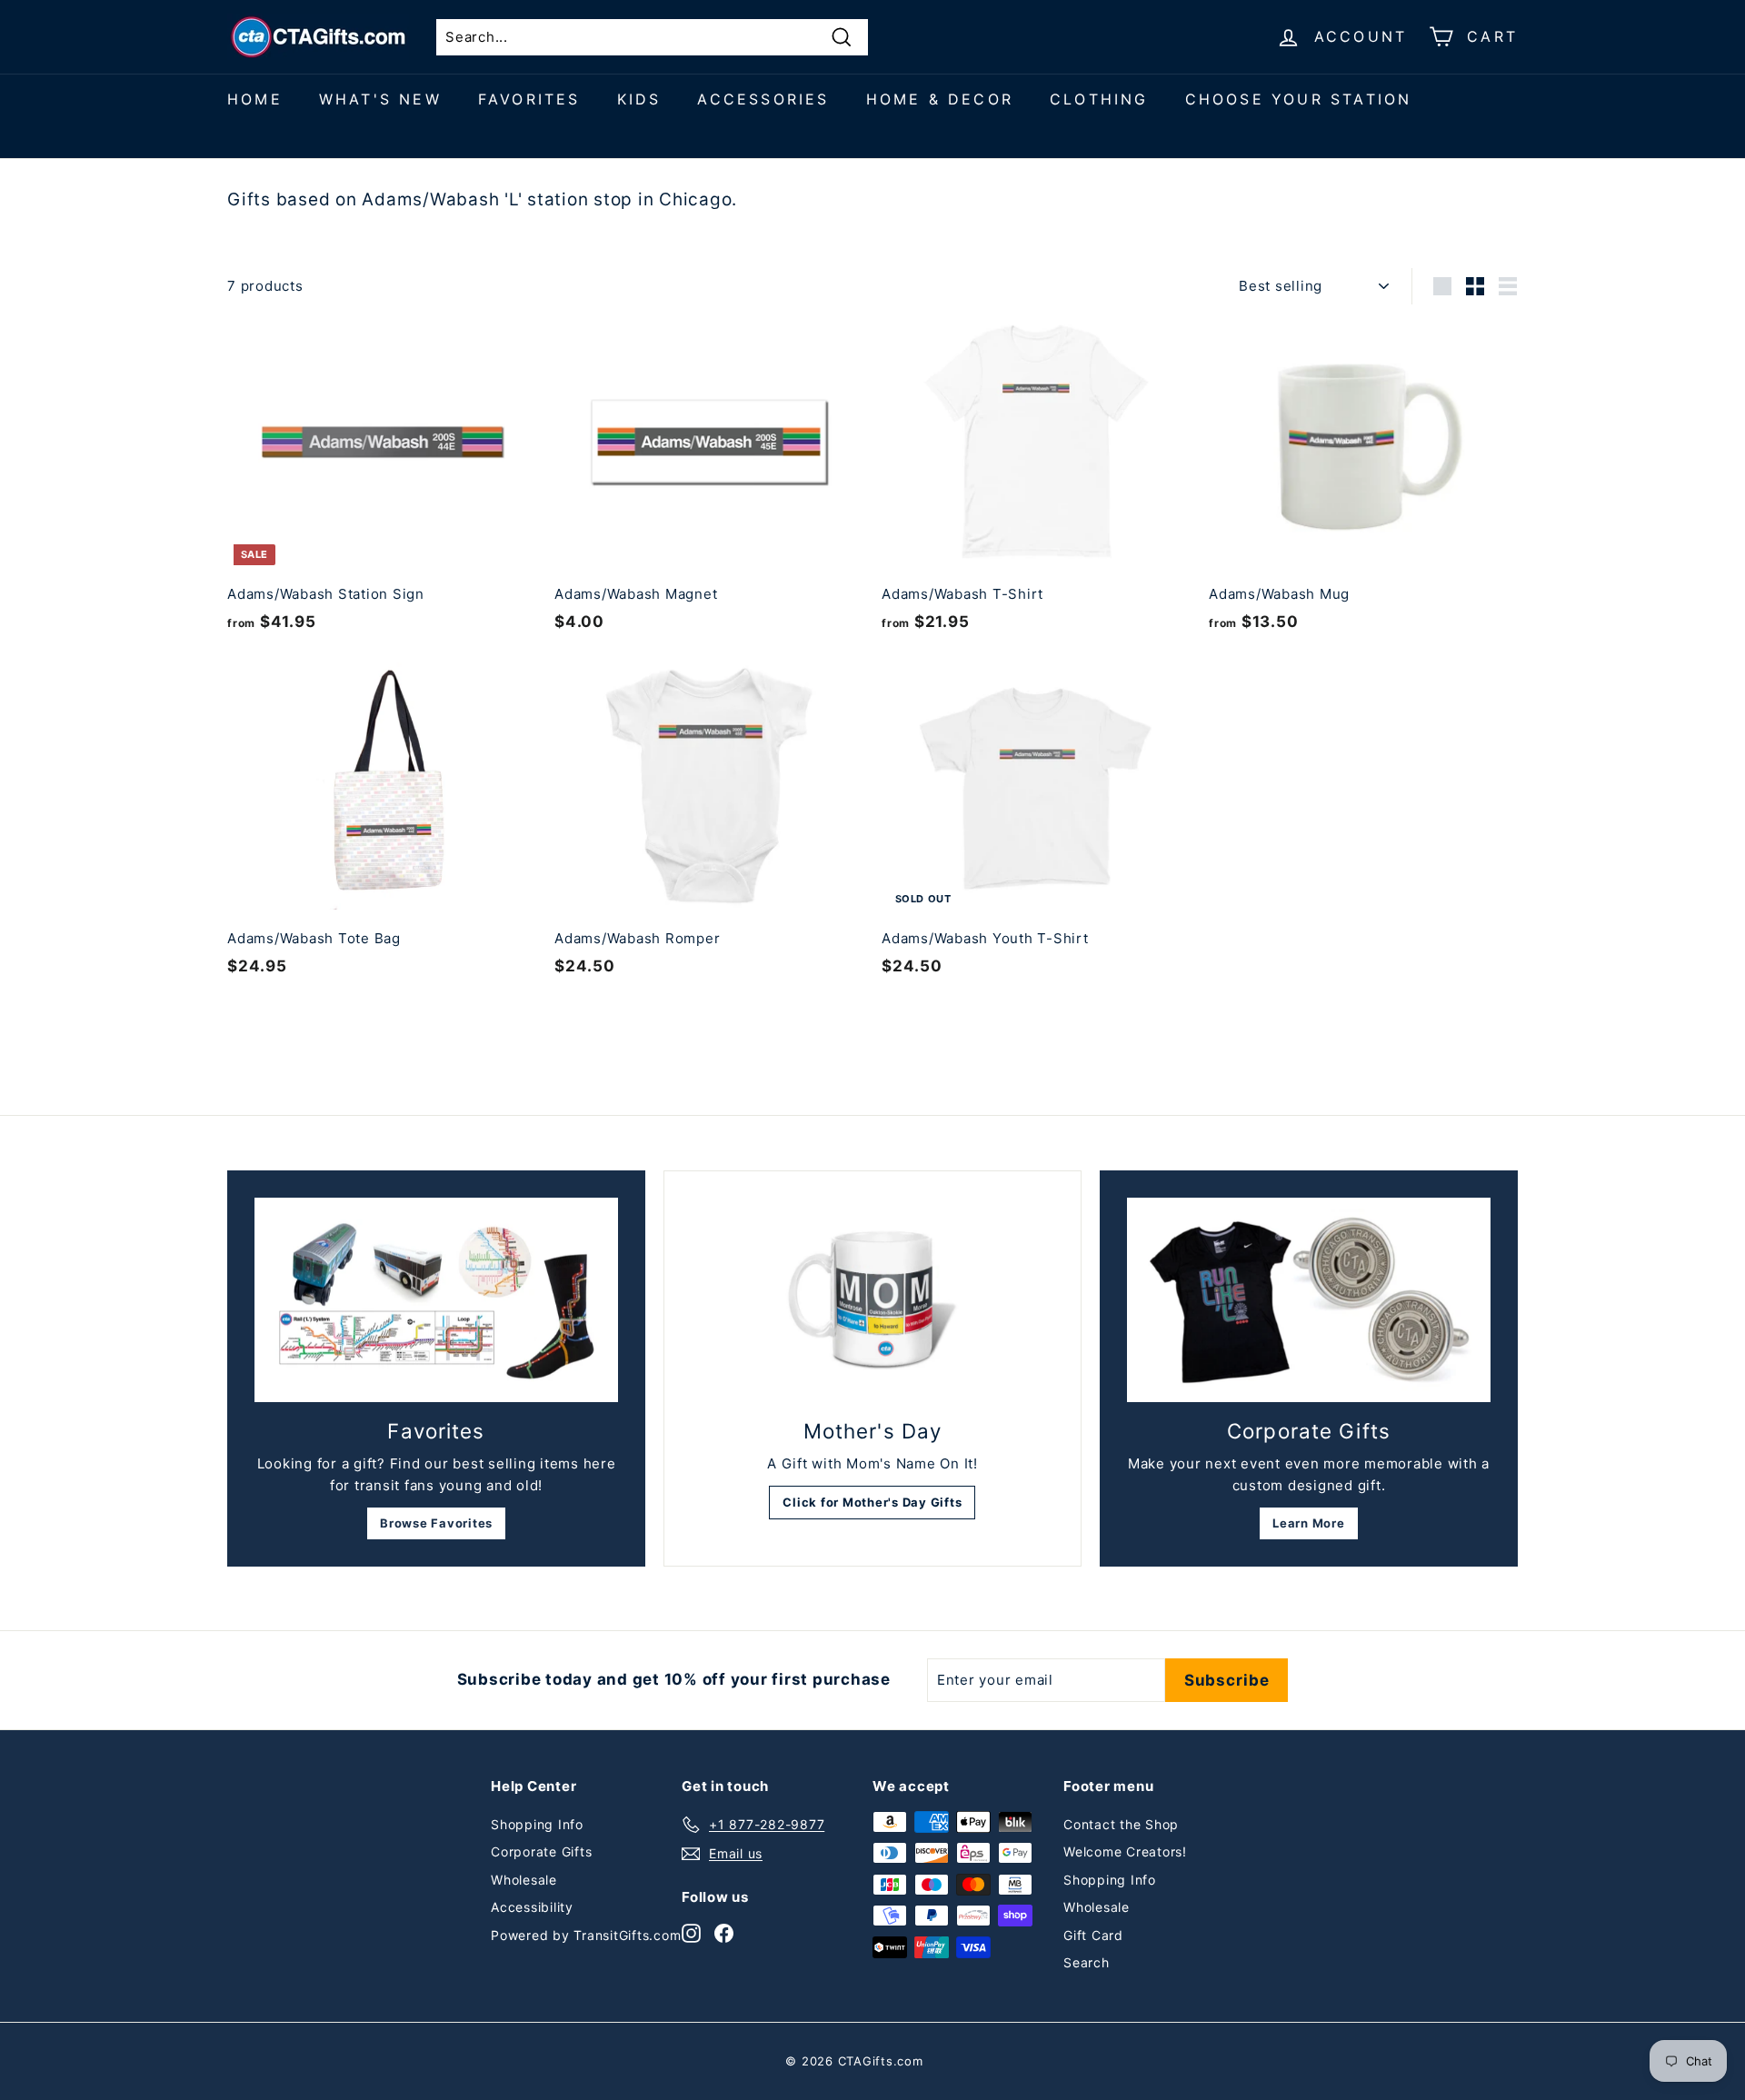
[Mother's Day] (872, 1300)
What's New (380, 99)
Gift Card (1093, 1935)
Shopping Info (537, 1824)
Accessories (763, 99)
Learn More (1309, 1523)
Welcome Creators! (1125, 1851)
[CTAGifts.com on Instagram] (691, 1932)
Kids (639, 99)
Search (1087, 1962)
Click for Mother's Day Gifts (872, 1502)
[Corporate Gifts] (1309, 1300)
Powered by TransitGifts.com (586, 1935)
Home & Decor (940, 99)
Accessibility (532, 1907)
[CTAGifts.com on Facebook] (724, 1932)
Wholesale (524, 1880)
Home (255, 99)
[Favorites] (436, 1300)
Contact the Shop (1121, 1824)
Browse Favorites (436, 1523)
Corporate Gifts (541, 1851)
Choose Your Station (1299, 99)
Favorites (529, 99)
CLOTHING (1099, 99)
